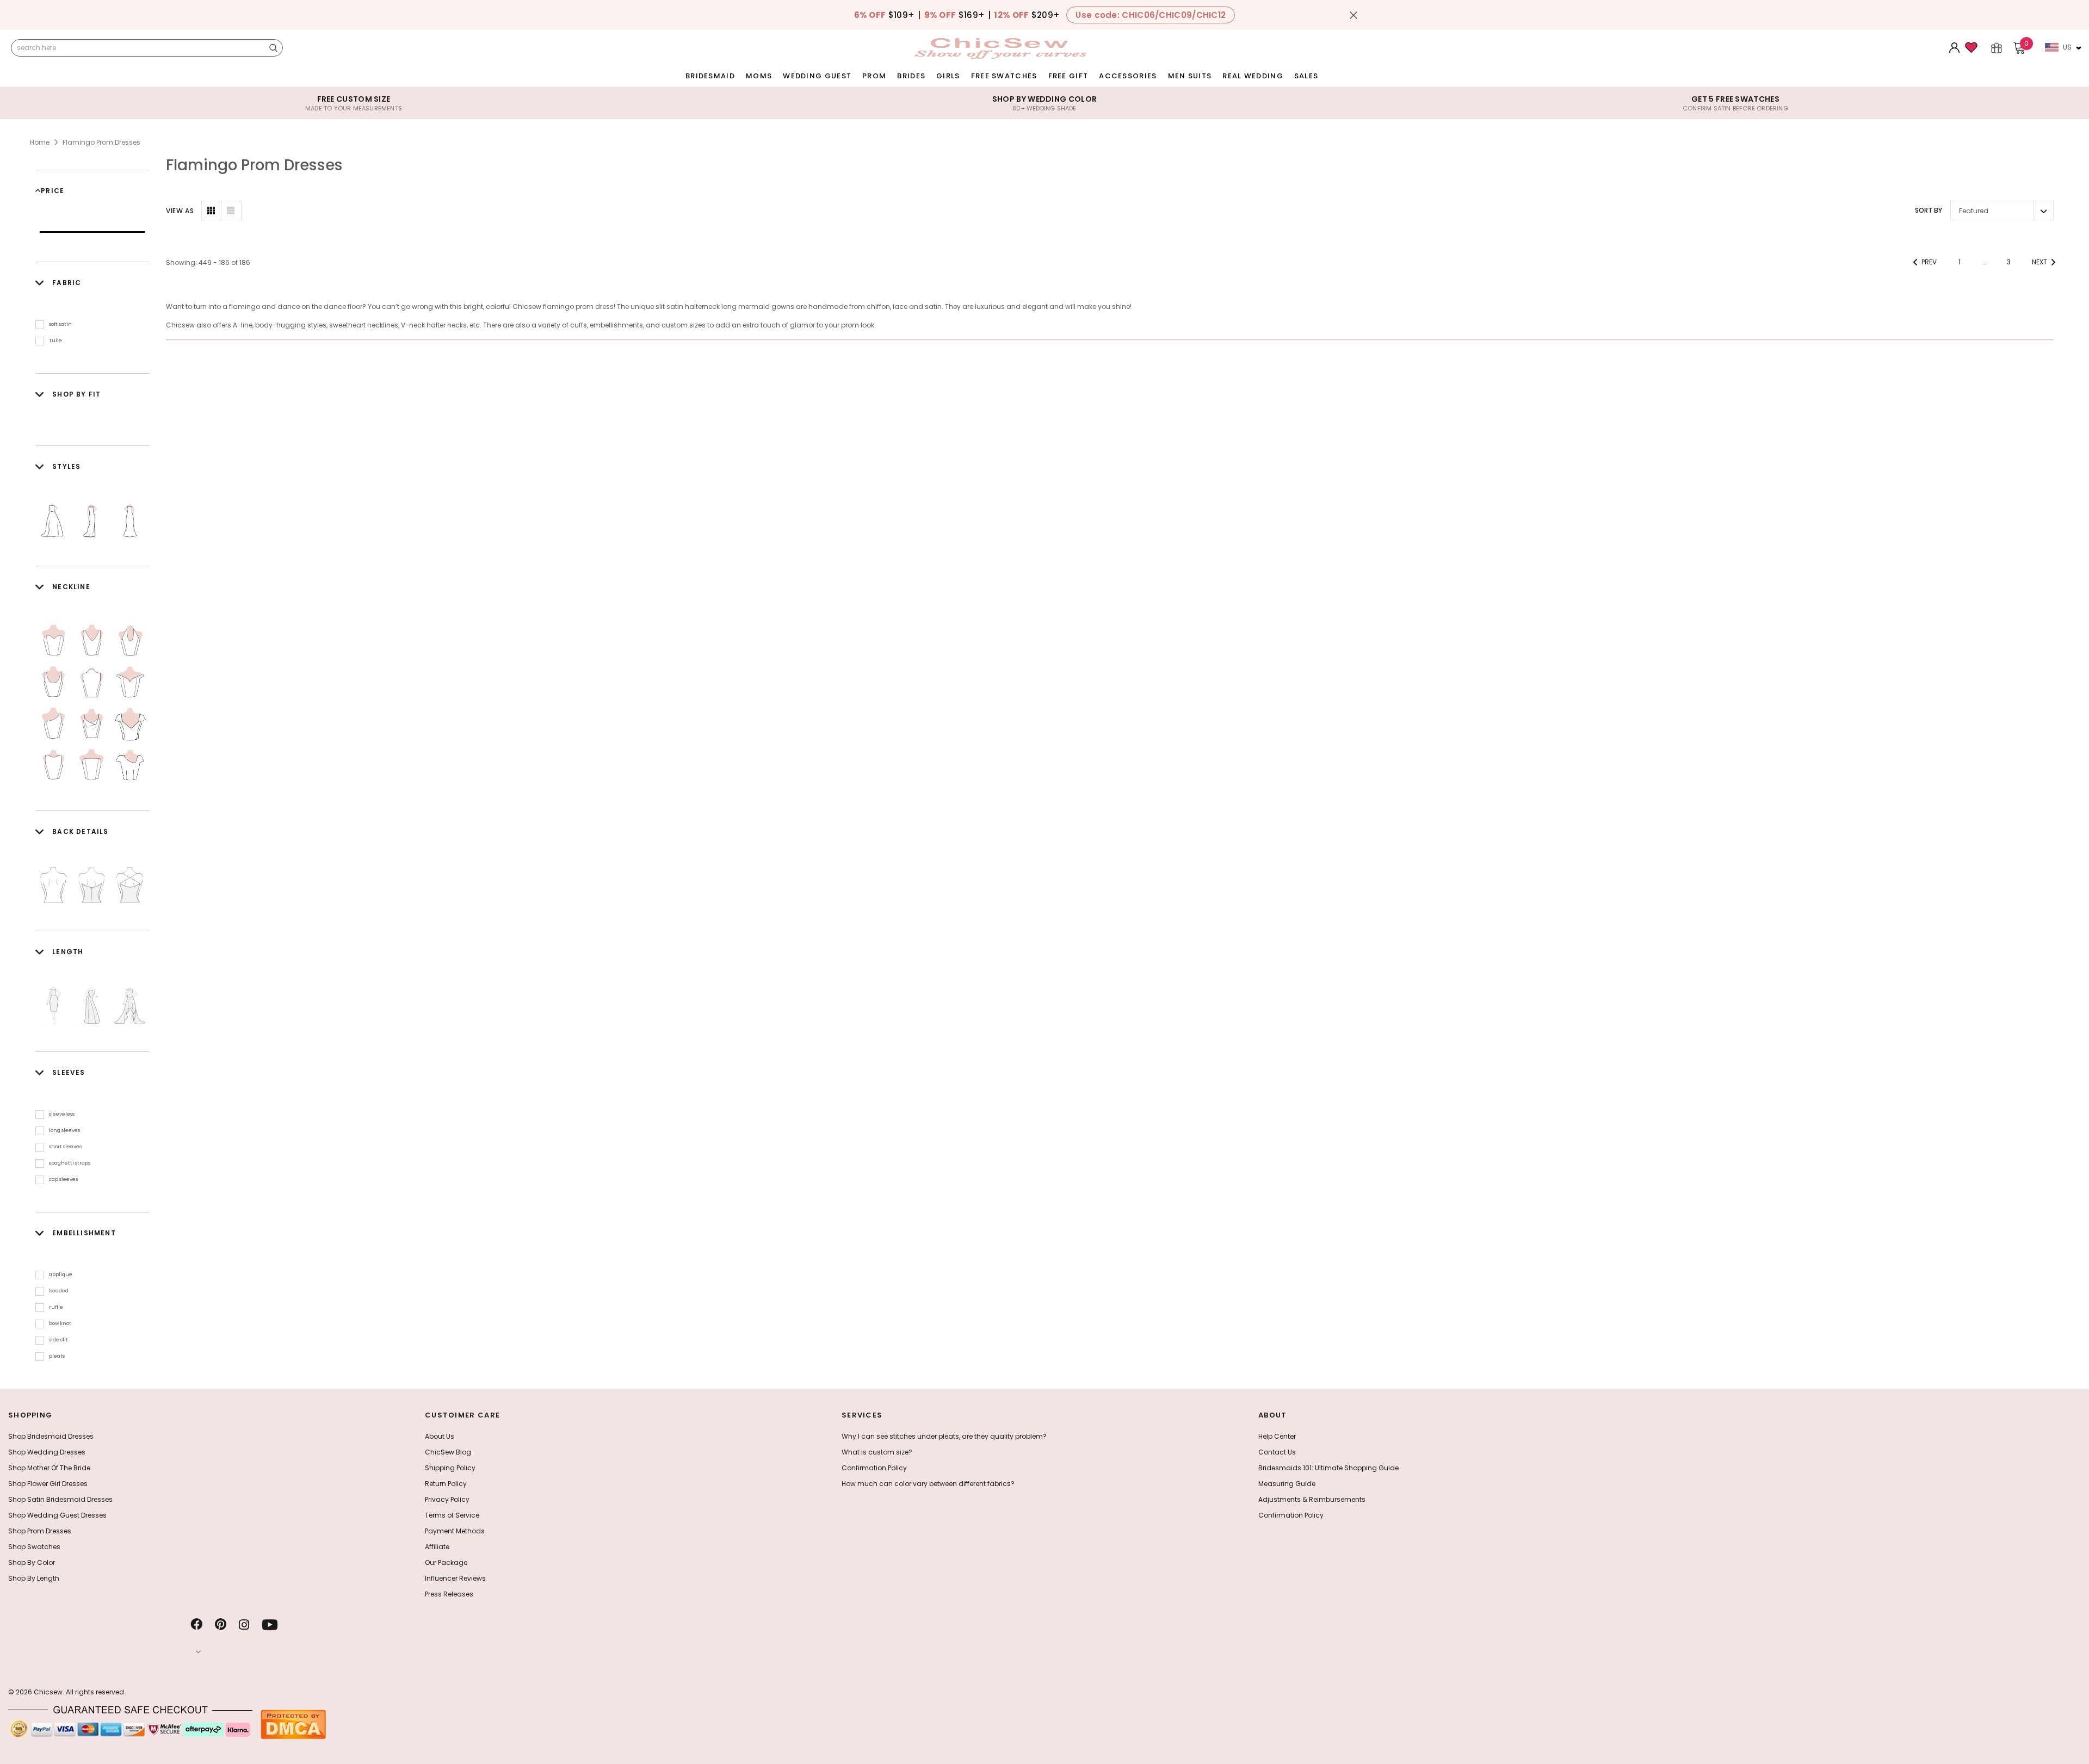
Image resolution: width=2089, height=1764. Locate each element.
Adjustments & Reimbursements (1312, 1499)
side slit (58, 1340)
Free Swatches (1004, 76)
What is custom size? (877, 1452)
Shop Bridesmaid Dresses (51, 1436)
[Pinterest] (221, 1625)
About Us (440, 1436)
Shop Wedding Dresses (47, 1452)
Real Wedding (1253, 76)
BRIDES (911, 76)
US (2067, 47)
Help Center (1277, 1436)
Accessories (1128, 76)
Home (40, 142)
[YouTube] (270, 1625)
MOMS (759, 76)
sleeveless (62, 1114)
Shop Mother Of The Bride (49, 1468)
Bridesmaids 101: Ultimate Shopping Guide (1328, 1468)
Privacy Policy (447, 1499)
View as (180, 211)
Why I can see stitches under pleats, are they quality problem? (944, 1436)
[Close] (1353, 15)
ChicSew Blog (448, 1452)
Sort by (1929, 210)
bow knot (60, 1323)
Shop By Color (32, 1562)
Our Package (446, 1562)
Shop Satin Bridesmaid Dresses (60, 1499)
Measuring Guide (1287, 1484)
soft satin (60, 324)
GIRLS (948, 76)
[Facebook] (196, 1625)
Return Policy (446, 1484)
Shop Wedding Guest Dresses (57, 1515)
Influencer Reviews (455, 1578)
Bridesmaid (710, 76)
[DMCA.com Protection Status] (293, 1724)
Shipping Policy (450, 1468)
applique (61, 1274)
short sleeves (65, 1147)
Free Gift (1068, 76)
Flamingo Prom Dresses (101, 142)
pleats (57, 1356)
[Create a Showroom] (1997, 48)
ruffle (56, 1307)
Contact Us (1277, 1452)
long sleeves (64, 1130)
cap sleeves (63, 1179)
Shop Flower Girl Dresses (48, 1484)
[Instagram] (244, 1625)
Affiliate (437, 1547)
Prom (874, 76)
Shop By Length (34, 1578)
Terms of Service (452, 1515)
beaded (59, 1291)
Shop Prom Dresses (40, 1531)
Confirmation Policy (874, 1468)
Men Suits (1190, 76)
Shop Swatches (34, 1547)
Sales (1306, 76)
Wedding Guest (817, 76)
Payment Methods (455, 1531)
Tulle (55, 341)
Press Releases (449, 1594)
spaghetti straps (70, 1163)
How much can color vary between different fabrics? (928, 1484)
